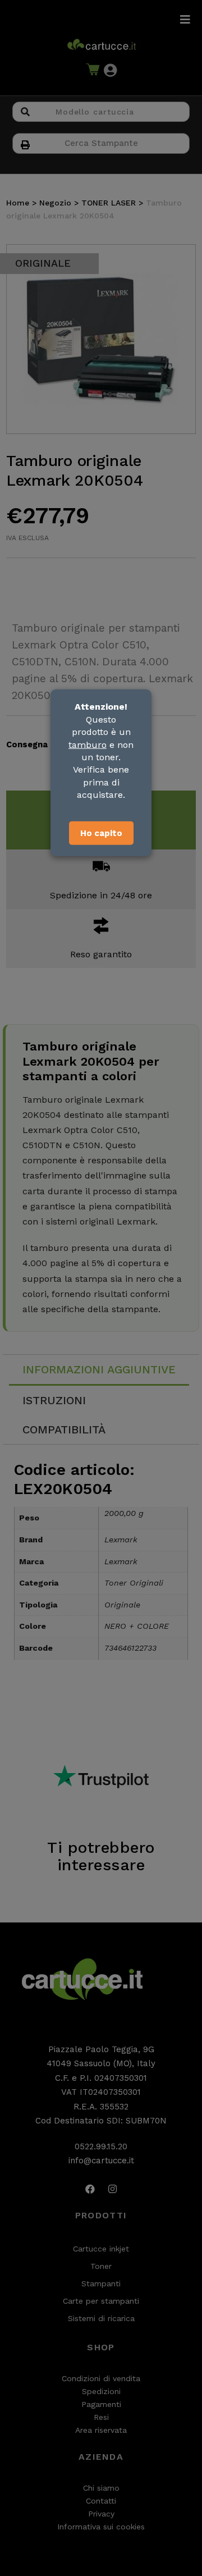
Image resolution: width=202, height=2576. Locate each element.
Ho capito (101, 833)
